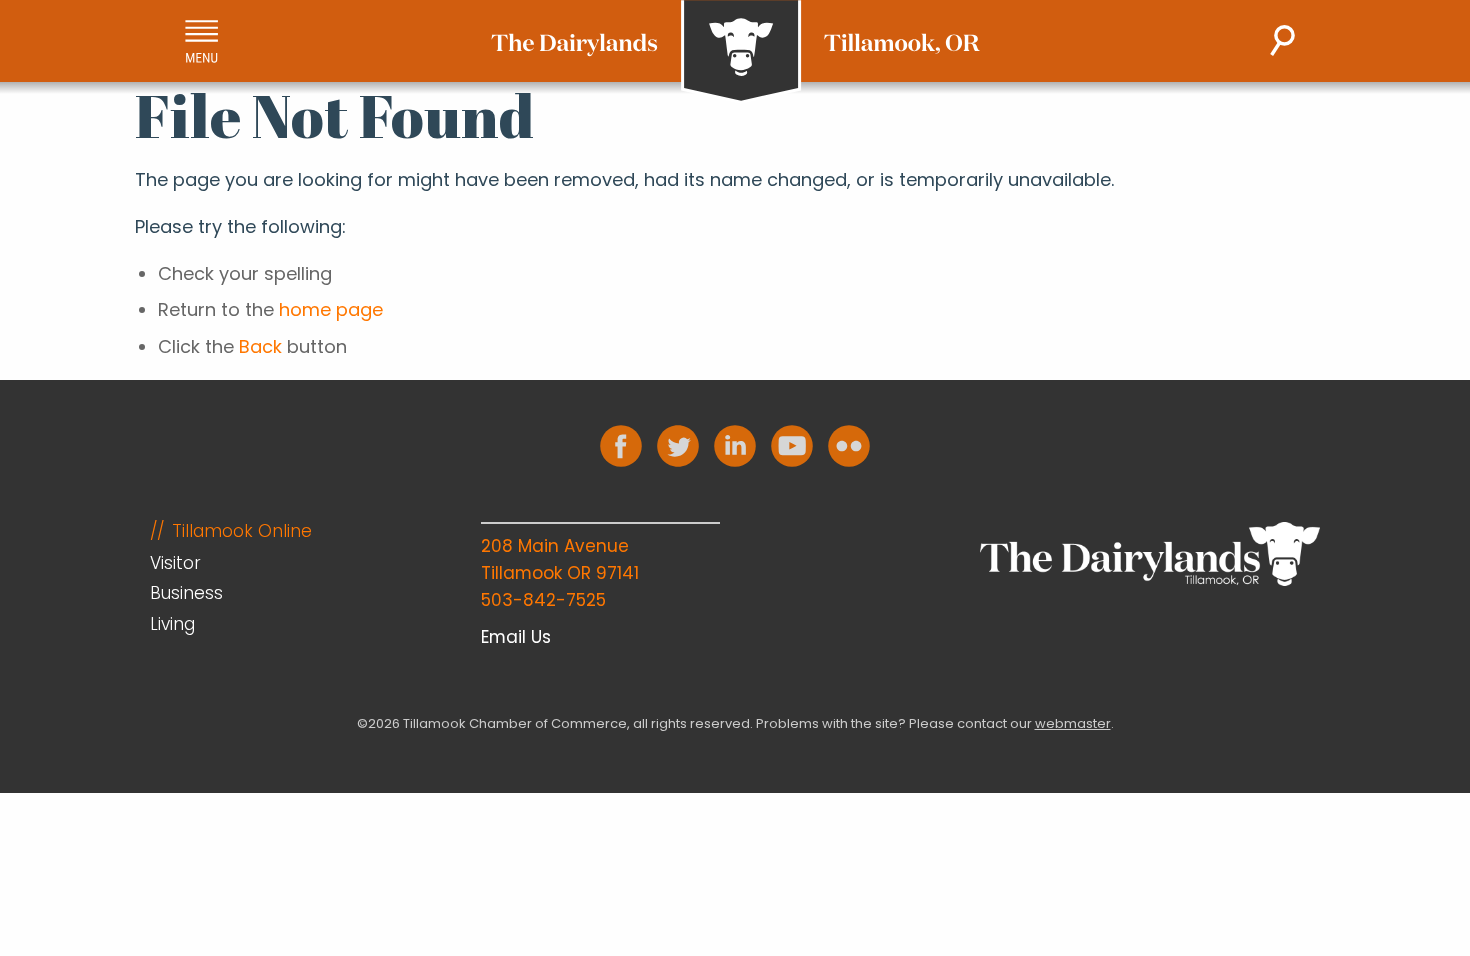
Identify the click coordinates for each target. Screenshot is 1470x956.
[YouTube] (792, 446)
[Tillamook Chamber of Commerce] (735, 52)
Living (172, 624)
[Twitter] (678, 446)
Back (260, 346)
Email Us (516, 637)
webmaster (1073, 723)
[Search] (1282, 40)
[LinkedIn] (735, 446)
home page (331, 309)
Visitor (175, 563)
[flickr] (849, 446)
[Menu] (201, 41)
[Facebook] (621, 446)
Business (186, 593)
